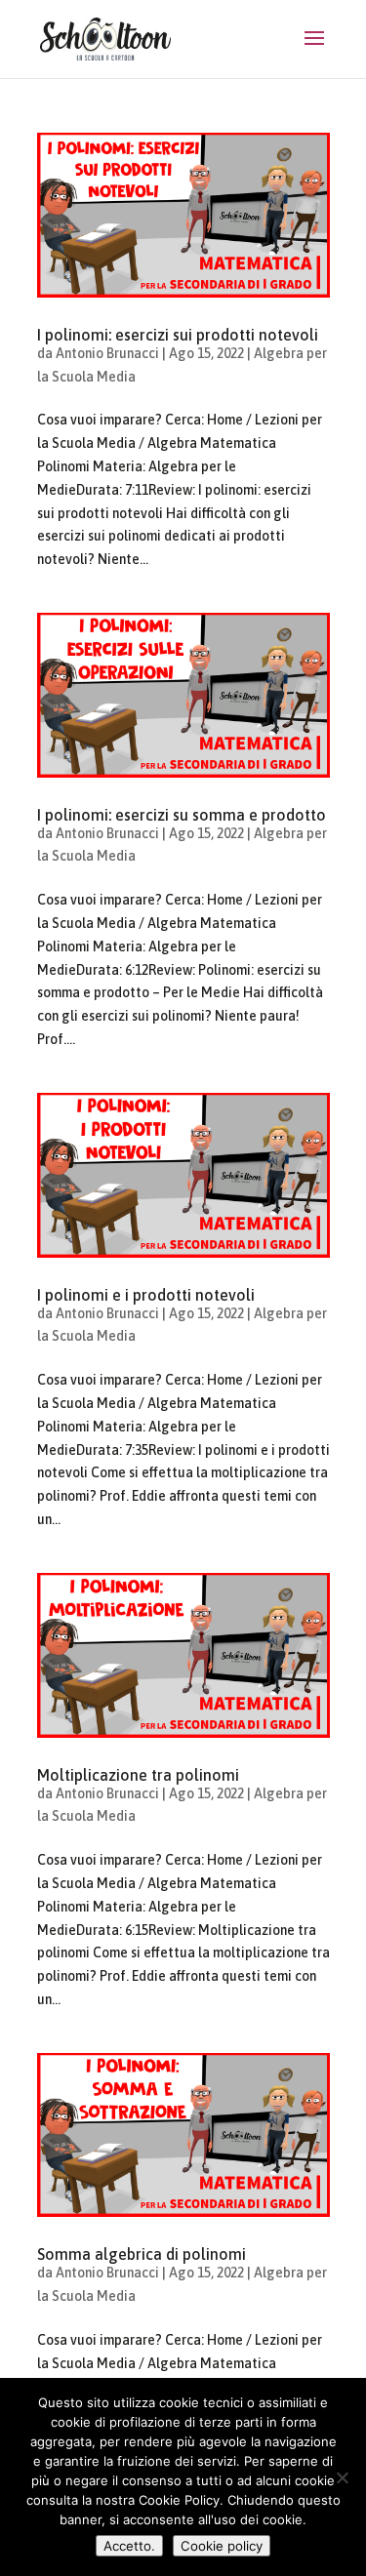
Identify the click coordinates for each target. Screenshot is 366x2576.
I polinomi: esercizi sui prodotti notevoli (178, 335)
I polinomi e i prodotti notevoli (146, 1295)
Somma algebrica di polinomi (142, 2254)
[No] (342, 2477)
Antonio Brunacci (107, 353)
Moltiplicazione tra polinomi (138, 1775)
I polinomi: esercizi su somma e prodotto (182, 815)
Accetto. (129, 2546)
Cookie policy (222, 2546)
